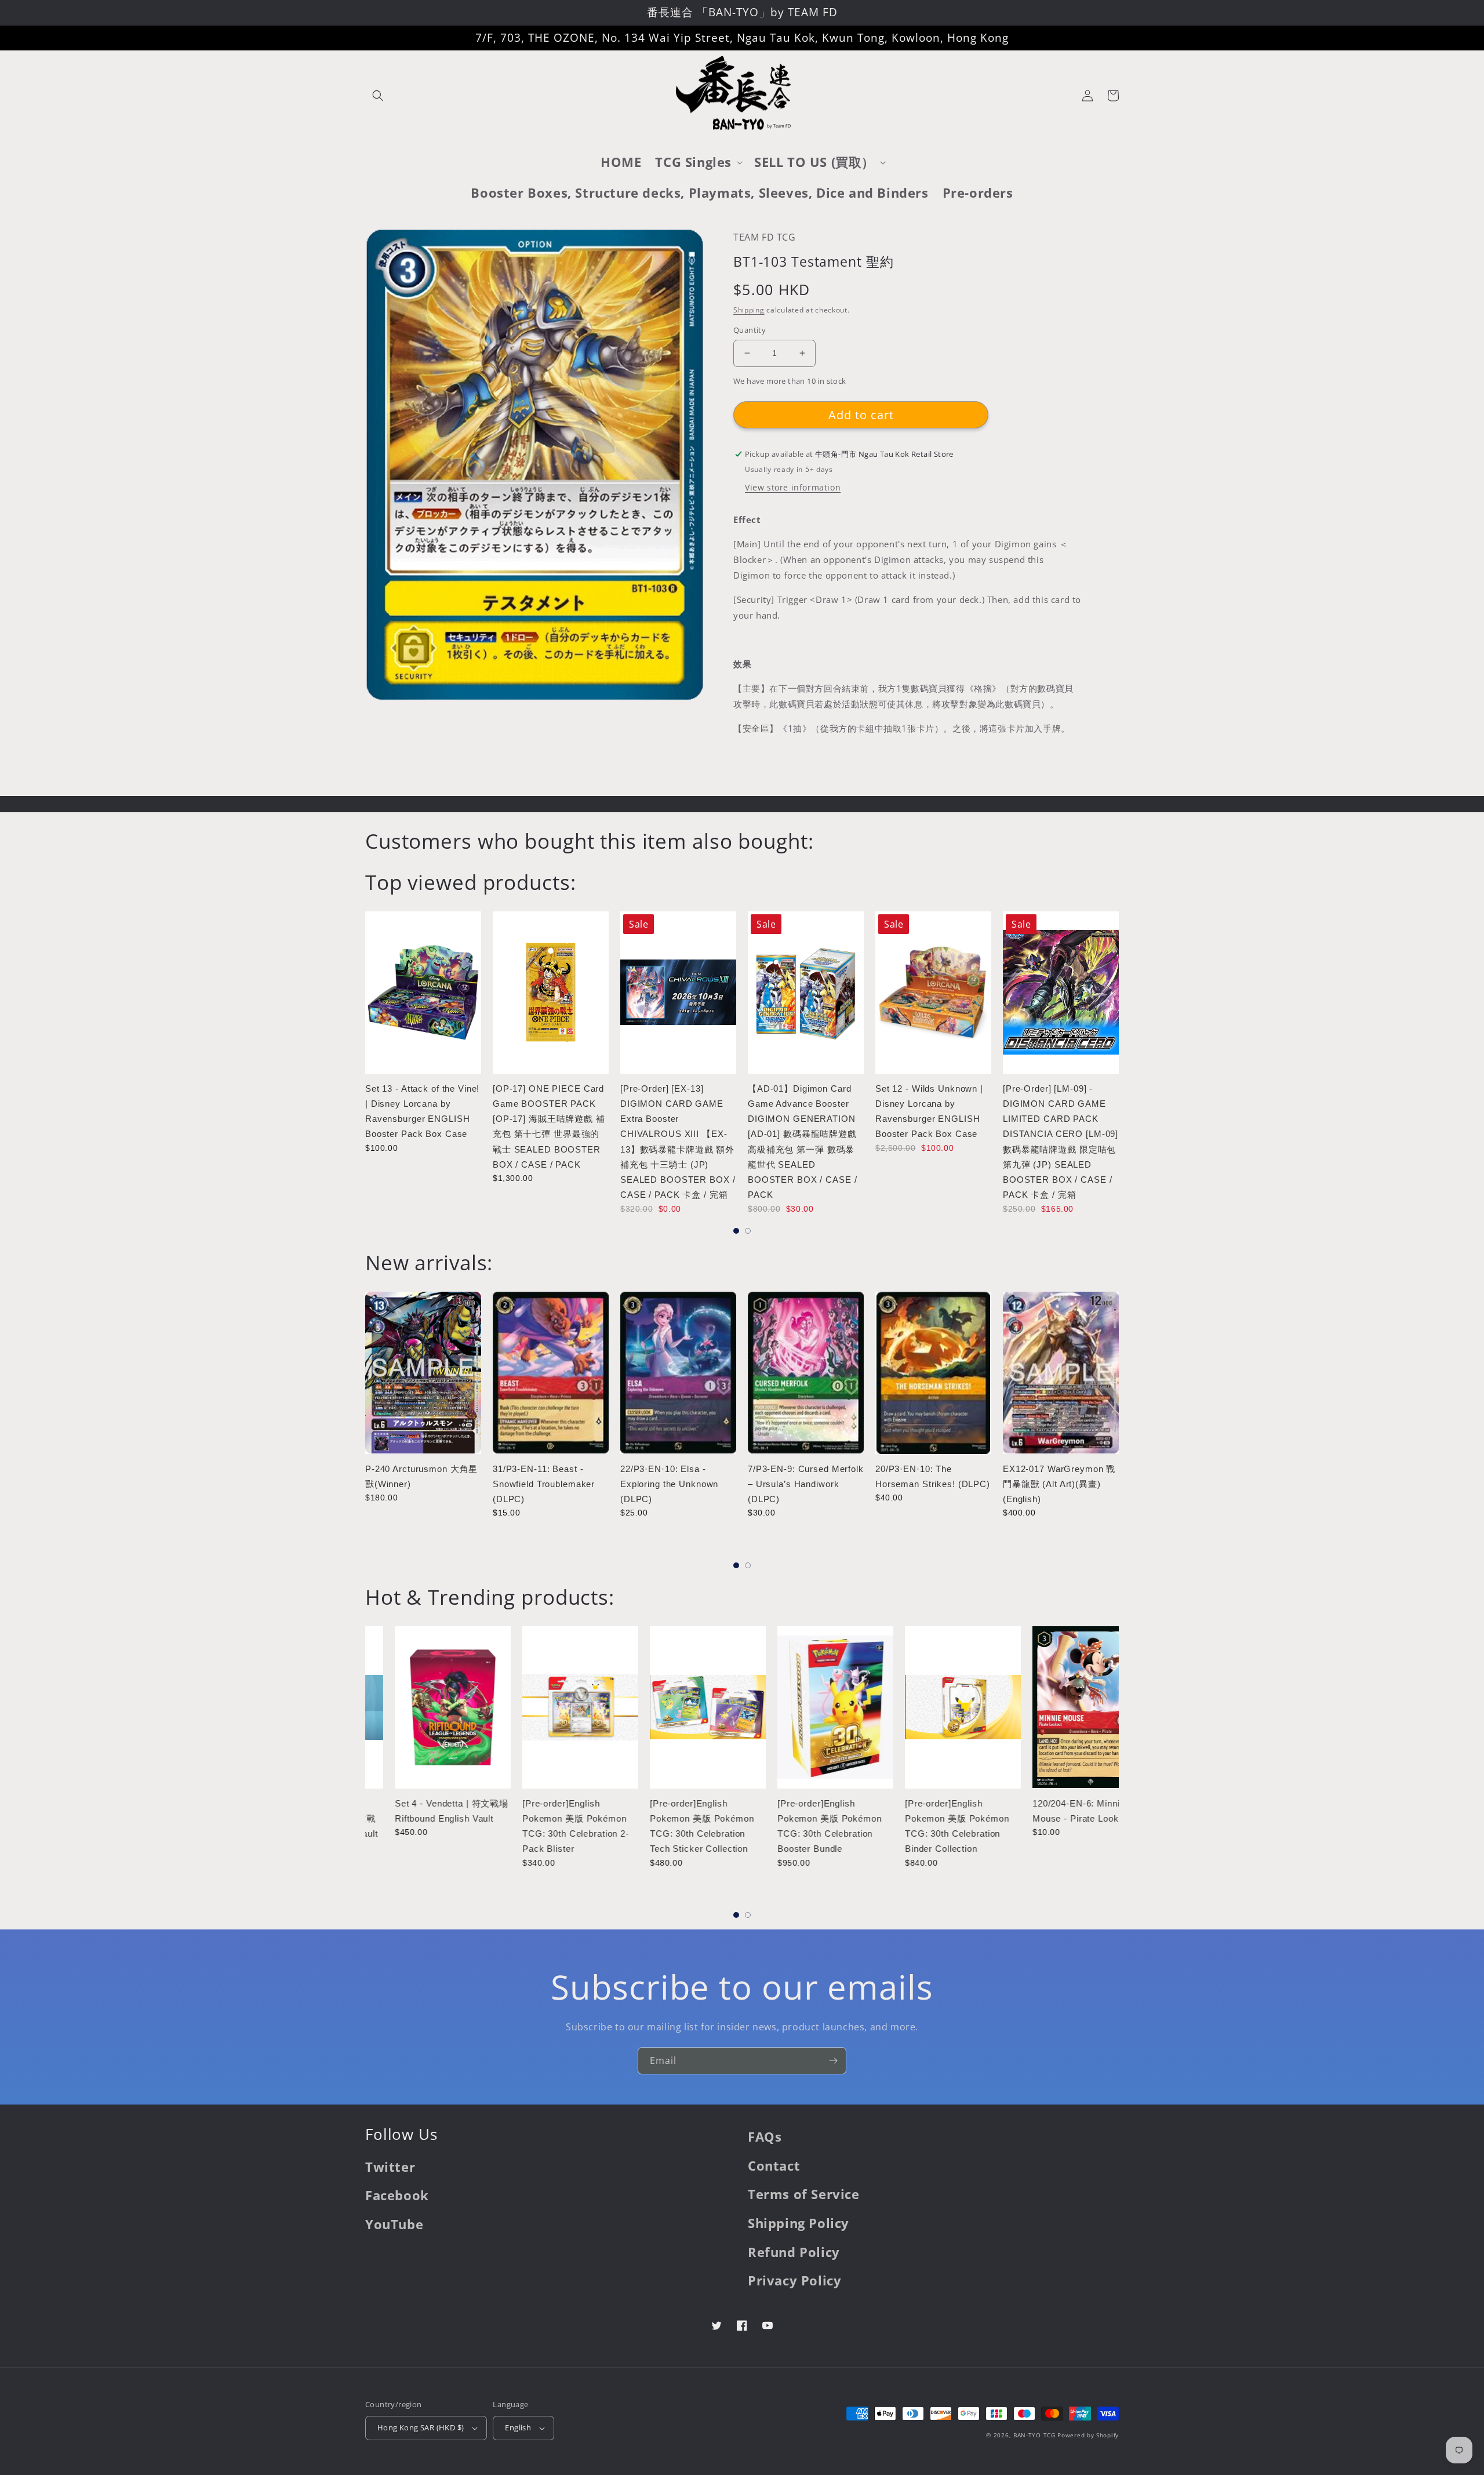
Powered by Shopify (1088, 2435)
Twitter (390, 2167)
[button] (378, 96)
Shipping (749, 310)
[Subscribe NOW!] (833, 2061)
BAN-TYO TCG (1034, 2435)
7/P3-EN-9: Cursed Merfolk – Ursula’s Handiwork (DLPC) (806, 1484)
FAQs (765, 2136)
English (518, 2427)
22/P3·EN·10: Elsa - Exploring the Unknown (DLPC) (669, 1484)
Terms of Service (804, 2194)
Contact (774, 2165)
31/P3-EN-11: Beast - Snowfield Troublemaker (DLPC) (544, 1484)
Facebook (397, 2195)
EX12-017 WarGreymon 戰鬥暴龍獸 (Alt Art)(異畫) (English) (1059, 1484)
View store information (793, 487)
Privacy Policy (794, 2280)
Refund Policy (794, 2252)
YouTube (394, 2224)
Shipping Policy (799, 2223)
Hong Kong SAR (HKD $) (421, 2427)
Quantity (750, 330)
